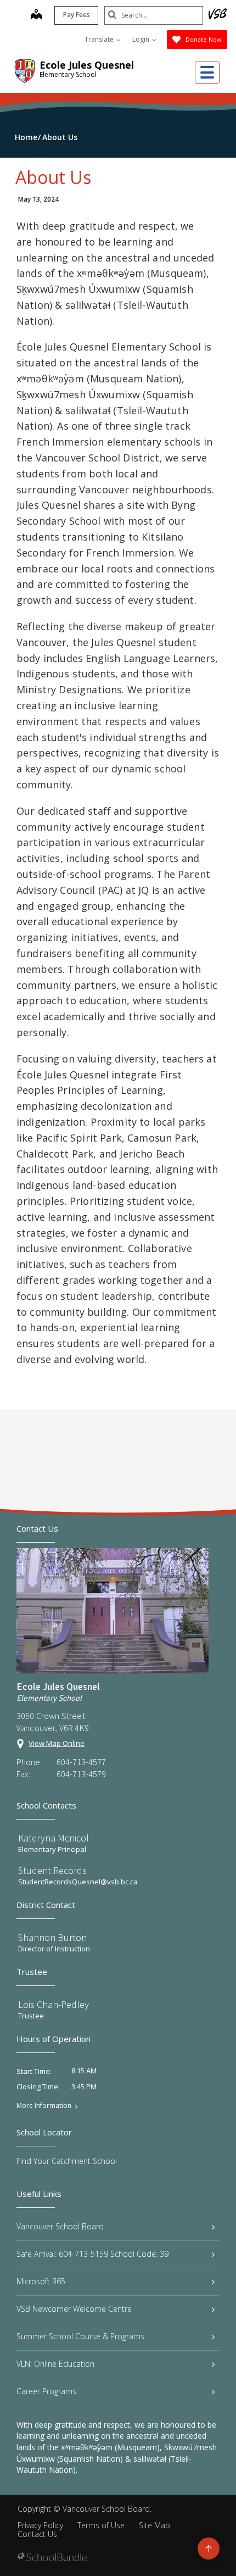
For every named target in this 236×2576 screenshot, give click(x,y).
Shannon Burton (52, 1937)
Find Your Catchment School (67, 2161)
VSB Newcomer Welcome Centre (74, 2309)
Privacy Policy (40, 2525)
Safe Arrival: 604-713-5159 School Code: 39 (92, 2254)
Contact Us (37, 2534)
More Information (44, 2106)
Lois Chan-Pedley (54, 2004)
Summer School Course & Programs (80, 2336)
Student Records (52, 1870)
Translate (100, 39)
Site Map (154, 2525)
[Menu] (207, 73)
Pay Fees (77, 15)
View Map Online (57, 1743)
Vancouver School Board (60, 2226)
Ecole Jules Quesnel (87, 65)
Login (142, 39)
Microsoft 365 (41, 2281)
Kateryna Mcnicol (54, 1838)
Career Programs (46, 2391)
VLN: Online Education (55, 2364)
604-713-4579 (81, 1774)
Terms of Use (101, 2525)
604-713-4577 (81, 1762)
